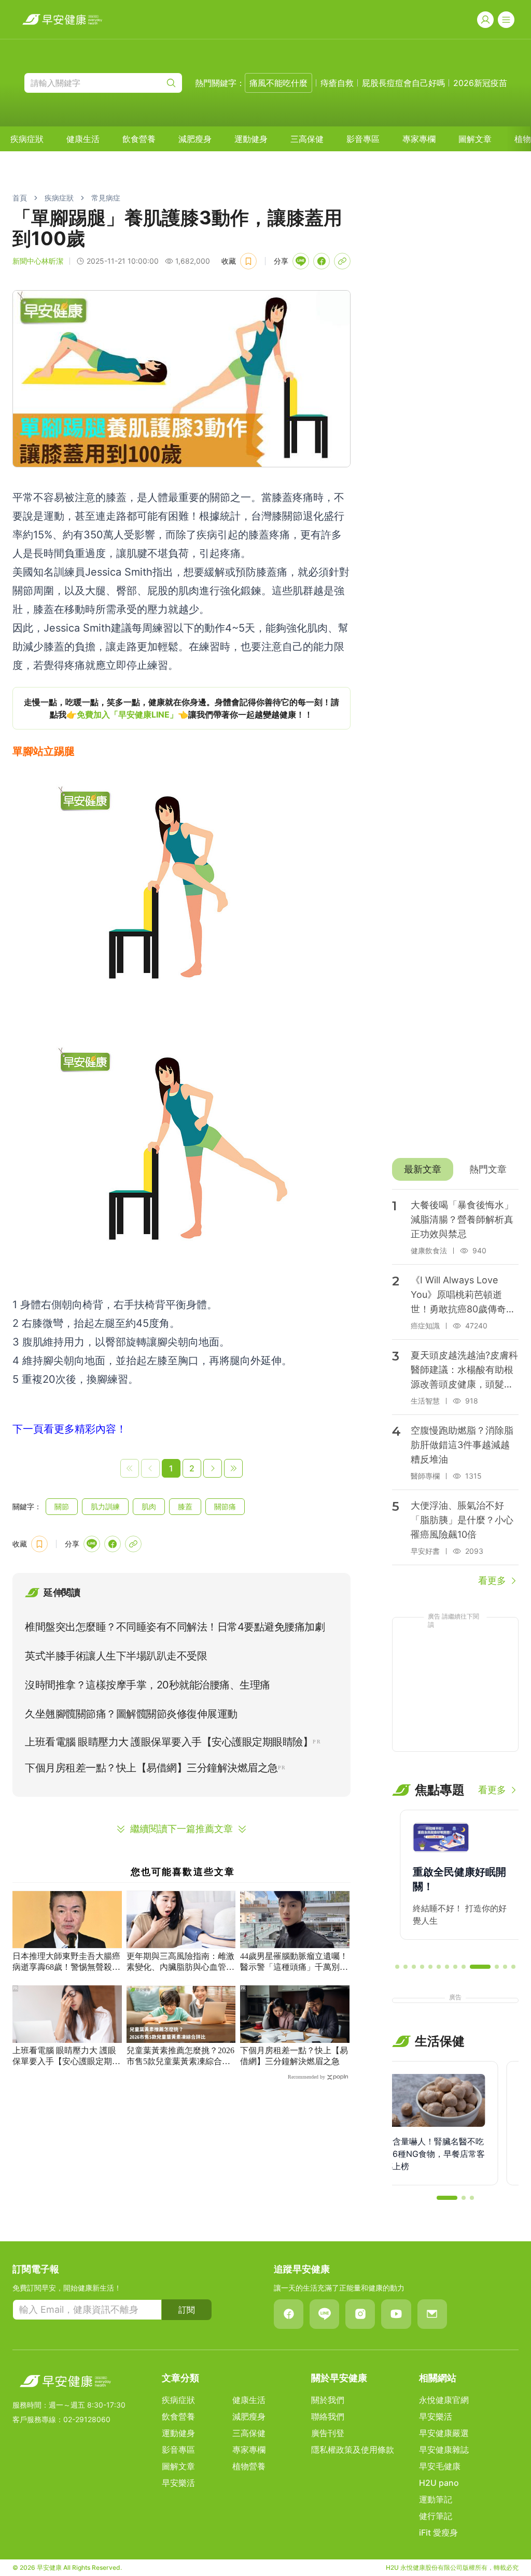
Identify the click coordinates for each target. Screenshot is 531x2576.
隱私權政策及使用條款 (353, 2450)
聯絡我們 (328, 2416)
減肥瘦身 (195, 139)
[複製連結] (342, 261)
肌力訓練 (105, 1506)
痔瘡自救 (337, 83)
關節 (62, 1506)
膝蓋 (185, 1506)
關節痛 (225, 1506)
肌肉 (149, 1506)
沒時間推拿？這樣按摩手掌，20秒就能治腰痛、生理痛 (148, 1685)
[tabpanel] (455, 1389)
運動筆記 (436, 2499)
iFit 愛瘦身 (438, 2532)
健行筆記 (436, 2516)
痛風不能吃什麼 (278, 83)
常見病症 (106, 198)
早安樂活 (178, 2483)
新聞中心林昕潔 (38, 261)
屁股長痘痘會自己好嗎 (403, 83)
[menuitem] (27, 139)
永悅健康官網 (444, 2400)
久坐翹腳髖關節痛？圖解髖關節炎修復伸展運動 (131, 1714)
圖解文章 (475, 139)
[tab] (423, 1169)
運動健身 (251, 139)
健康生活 (83, 139)
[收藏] (248, 261)
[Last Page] (233, 1468)
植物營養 (249, 2466)
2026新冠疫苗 (480, 83)
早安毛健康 (440, 2466)
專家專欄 (419, 139)
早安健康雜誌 (444, 2450)
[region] (181, 708)
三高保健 (307, 139)
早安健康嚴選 (444, 2433)
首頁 (20, 198)
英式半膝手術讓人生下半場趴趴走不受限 (116, 1656)
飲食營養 (139, 139)
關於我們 (328, 2400)
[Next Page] (213, 1468)
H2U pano (439, 2483)
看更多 (492, 1580)
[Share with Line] (301, 261)
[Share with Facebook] (322, 261)
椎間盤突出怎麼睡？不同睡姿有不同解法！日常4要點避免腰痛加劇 (175, 1627)
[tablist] (455, 1169)
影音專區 (363, 139)
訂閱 (187, 2310)
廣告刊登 (328, 2433)
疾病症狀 (27, 139)
